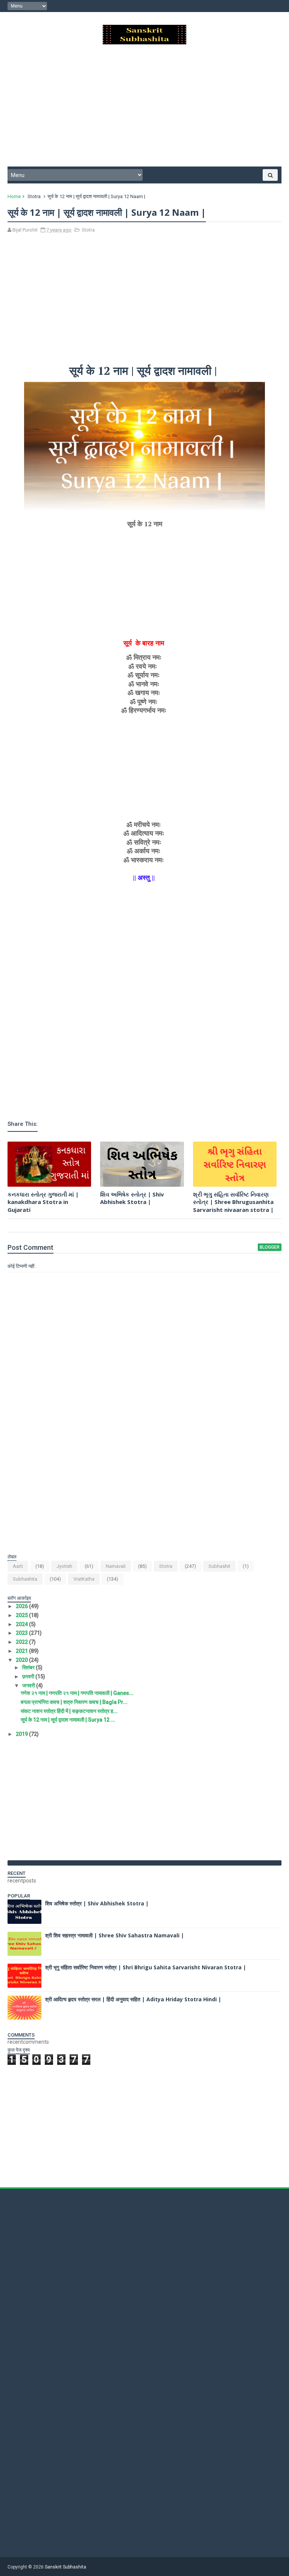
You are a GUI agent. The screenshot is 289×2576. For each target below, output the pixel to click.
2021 (22, 1651)
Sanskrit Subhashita (65, 2567)
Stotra (34, 196)
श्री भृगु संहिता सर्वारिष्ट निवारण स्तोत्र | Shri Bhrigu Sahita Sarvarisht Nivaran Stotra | (146, 1967)
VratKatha (84, 1579)
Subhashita (25, 1579)
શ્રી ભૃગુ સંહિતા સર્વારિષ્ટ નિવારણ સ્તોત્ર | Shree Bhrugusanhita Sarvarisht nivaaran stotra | (233, 1202)
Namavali (116, 1566)
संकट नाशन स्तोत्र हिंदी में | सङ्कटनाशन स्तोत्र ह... (69, 1711)
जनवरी (29, 1686)
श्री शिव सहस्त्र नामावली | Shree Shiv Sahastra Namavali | (115, 1935)
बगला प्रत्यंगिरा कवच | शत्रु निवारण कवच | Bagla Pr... (74, 1702)
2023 (22, 1633)
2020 (22, 1660)
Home (14, 196)
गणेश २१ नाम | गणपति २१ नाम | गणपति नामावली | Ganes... (77, 1693)
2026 (22, 1606)
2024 (22, 1624)
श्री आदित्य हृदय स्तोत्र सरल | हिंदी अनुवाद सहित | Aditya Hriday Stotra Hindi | (133, 1999)
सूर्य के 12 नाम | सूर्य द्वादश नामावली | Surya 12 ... (68, 1720)
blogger (270, 1247)
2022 (22, 1642)
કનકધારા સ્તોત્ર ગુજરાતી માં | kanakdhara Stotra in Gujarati (43, 1202)
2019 (22, 1734)
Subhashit (219, 1566)
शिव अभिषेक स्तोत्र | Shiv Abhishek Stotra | (97, 1903)
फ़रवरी (29, 1676)
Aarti (18, 1566)
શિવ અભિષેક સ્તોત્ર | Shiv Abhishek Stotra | (132, 1198)
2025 (22, 1615)
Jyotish (64, 1566)
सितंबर (29, 1667)
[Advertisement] (144, 108)
